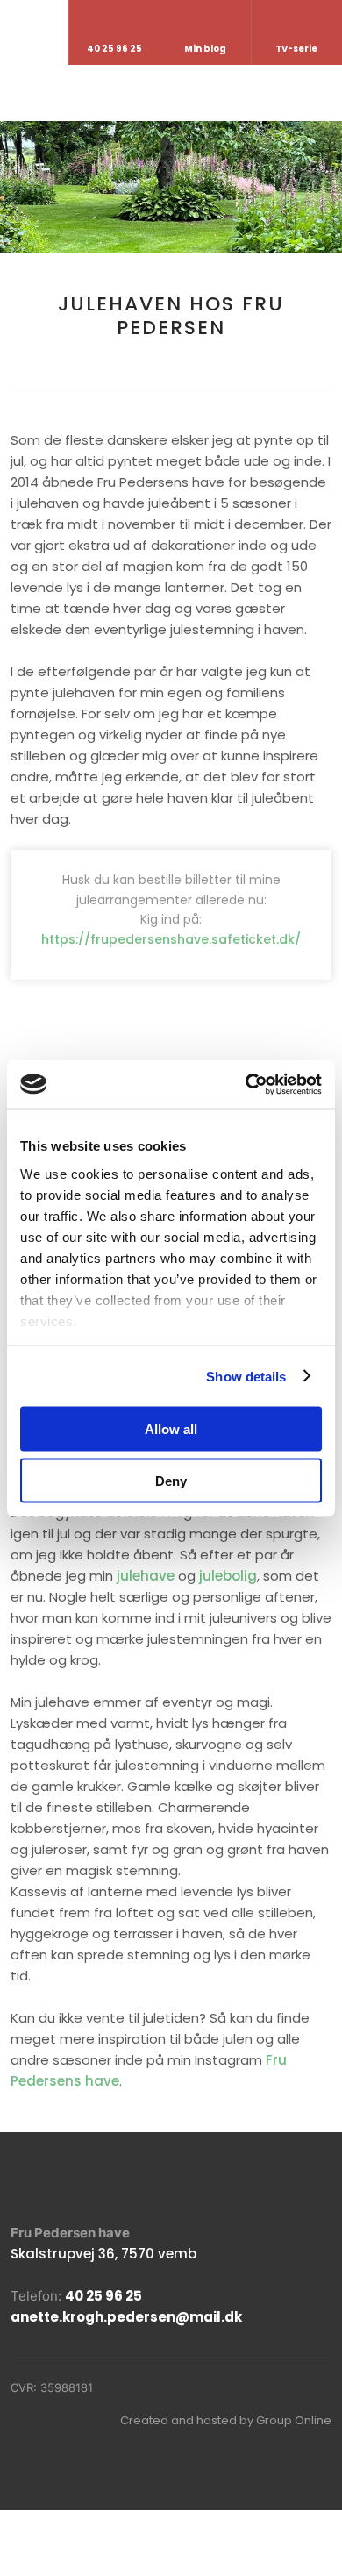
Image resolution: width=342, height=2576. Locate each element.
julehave (146, 1576)
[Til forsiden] (171, 91)
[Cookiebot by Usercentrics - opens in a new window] (246, 1084)
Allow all (171, 1429)
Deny (171, 1480)
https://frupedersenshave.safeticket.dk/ (171, 939)
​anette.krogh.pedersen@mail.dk (126, 2317)
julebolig (228, 1576)
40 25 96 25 (103, 2296)
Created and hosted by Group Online (226, 2420)
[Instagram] (58, 2182)
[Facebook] (20, 2182)
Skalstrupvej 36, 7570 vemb (103, 2254)
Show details (246, 1376)
